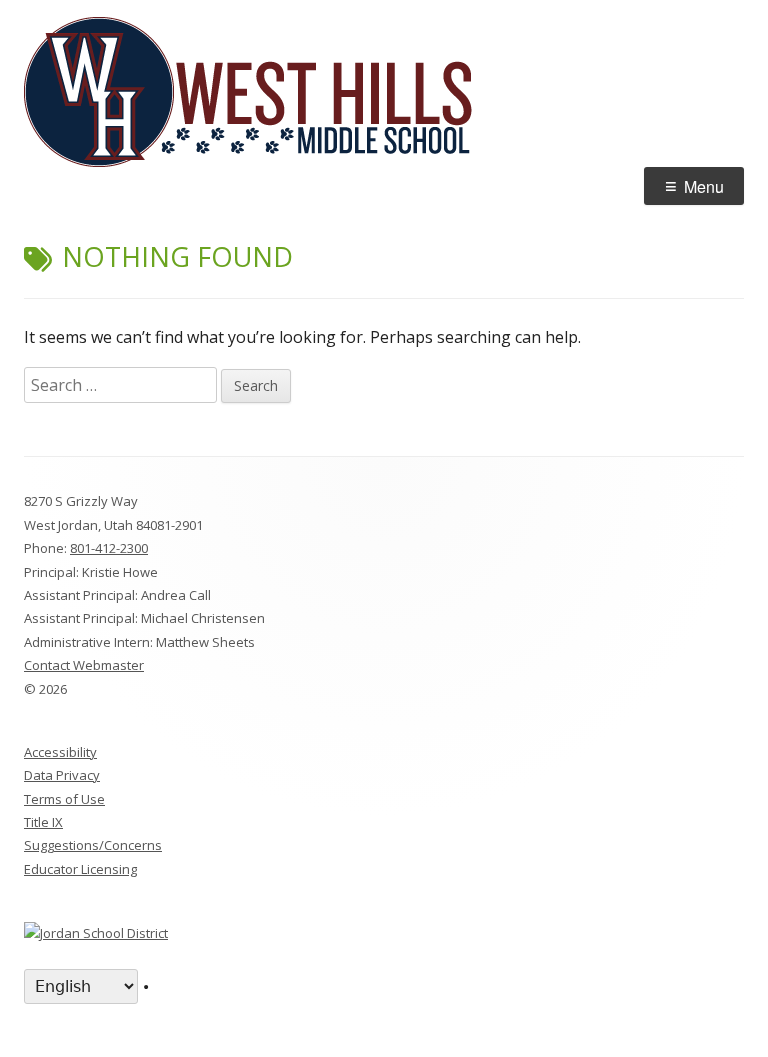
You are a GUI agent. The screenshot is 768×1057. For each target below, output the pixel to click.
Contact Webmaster (84, 665)
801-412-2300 (109, 548)
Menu (704, 186)
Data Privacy (62, 775)
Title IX (43, 822)
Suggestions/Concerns (93, 845)
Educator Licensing (80, 869)
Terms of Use (64, 799)
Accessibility (60, 752)
